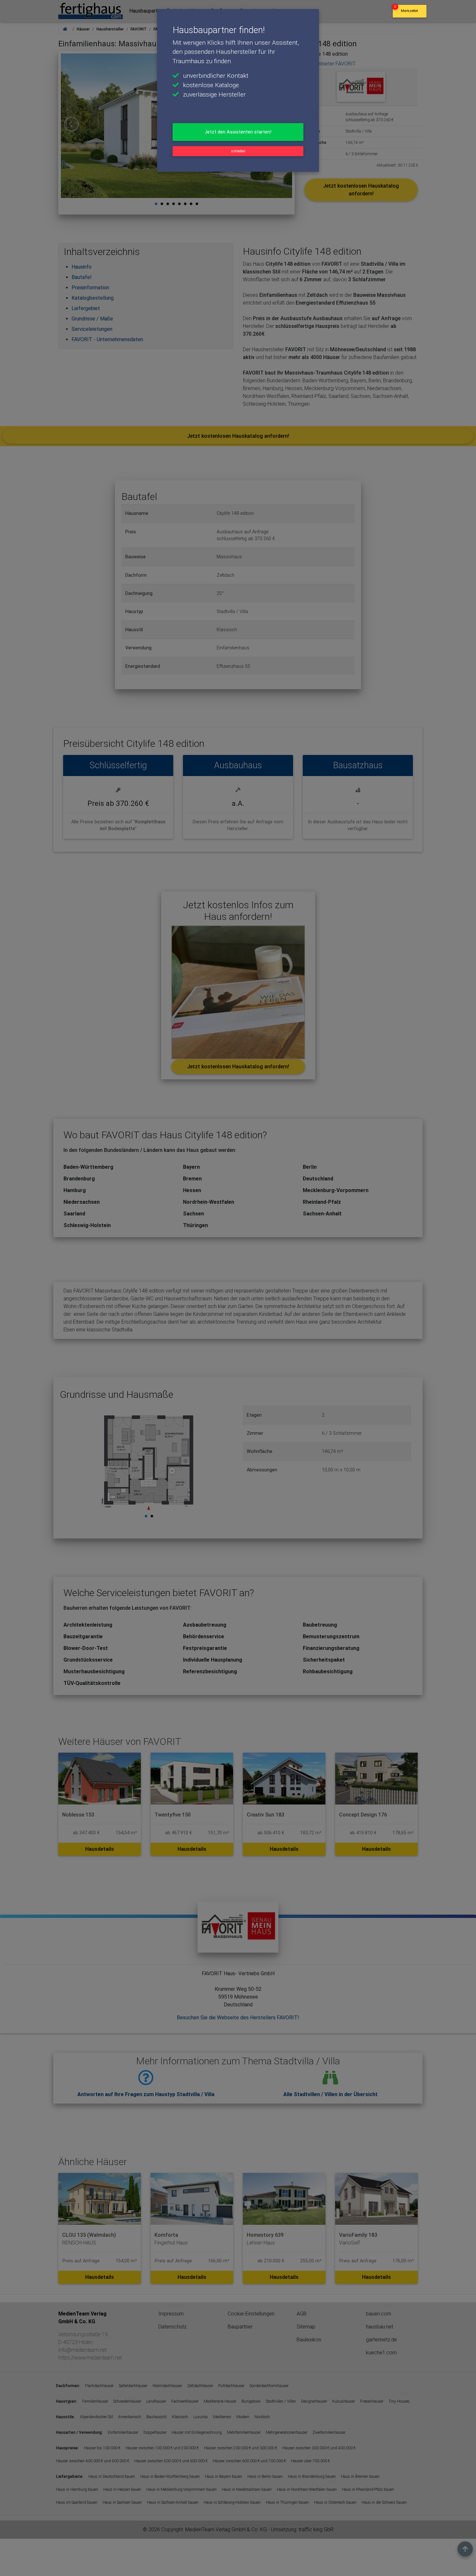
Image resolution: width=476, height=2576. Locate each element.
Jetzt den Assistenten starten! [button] (238, 132)
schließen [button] (238, 151)
